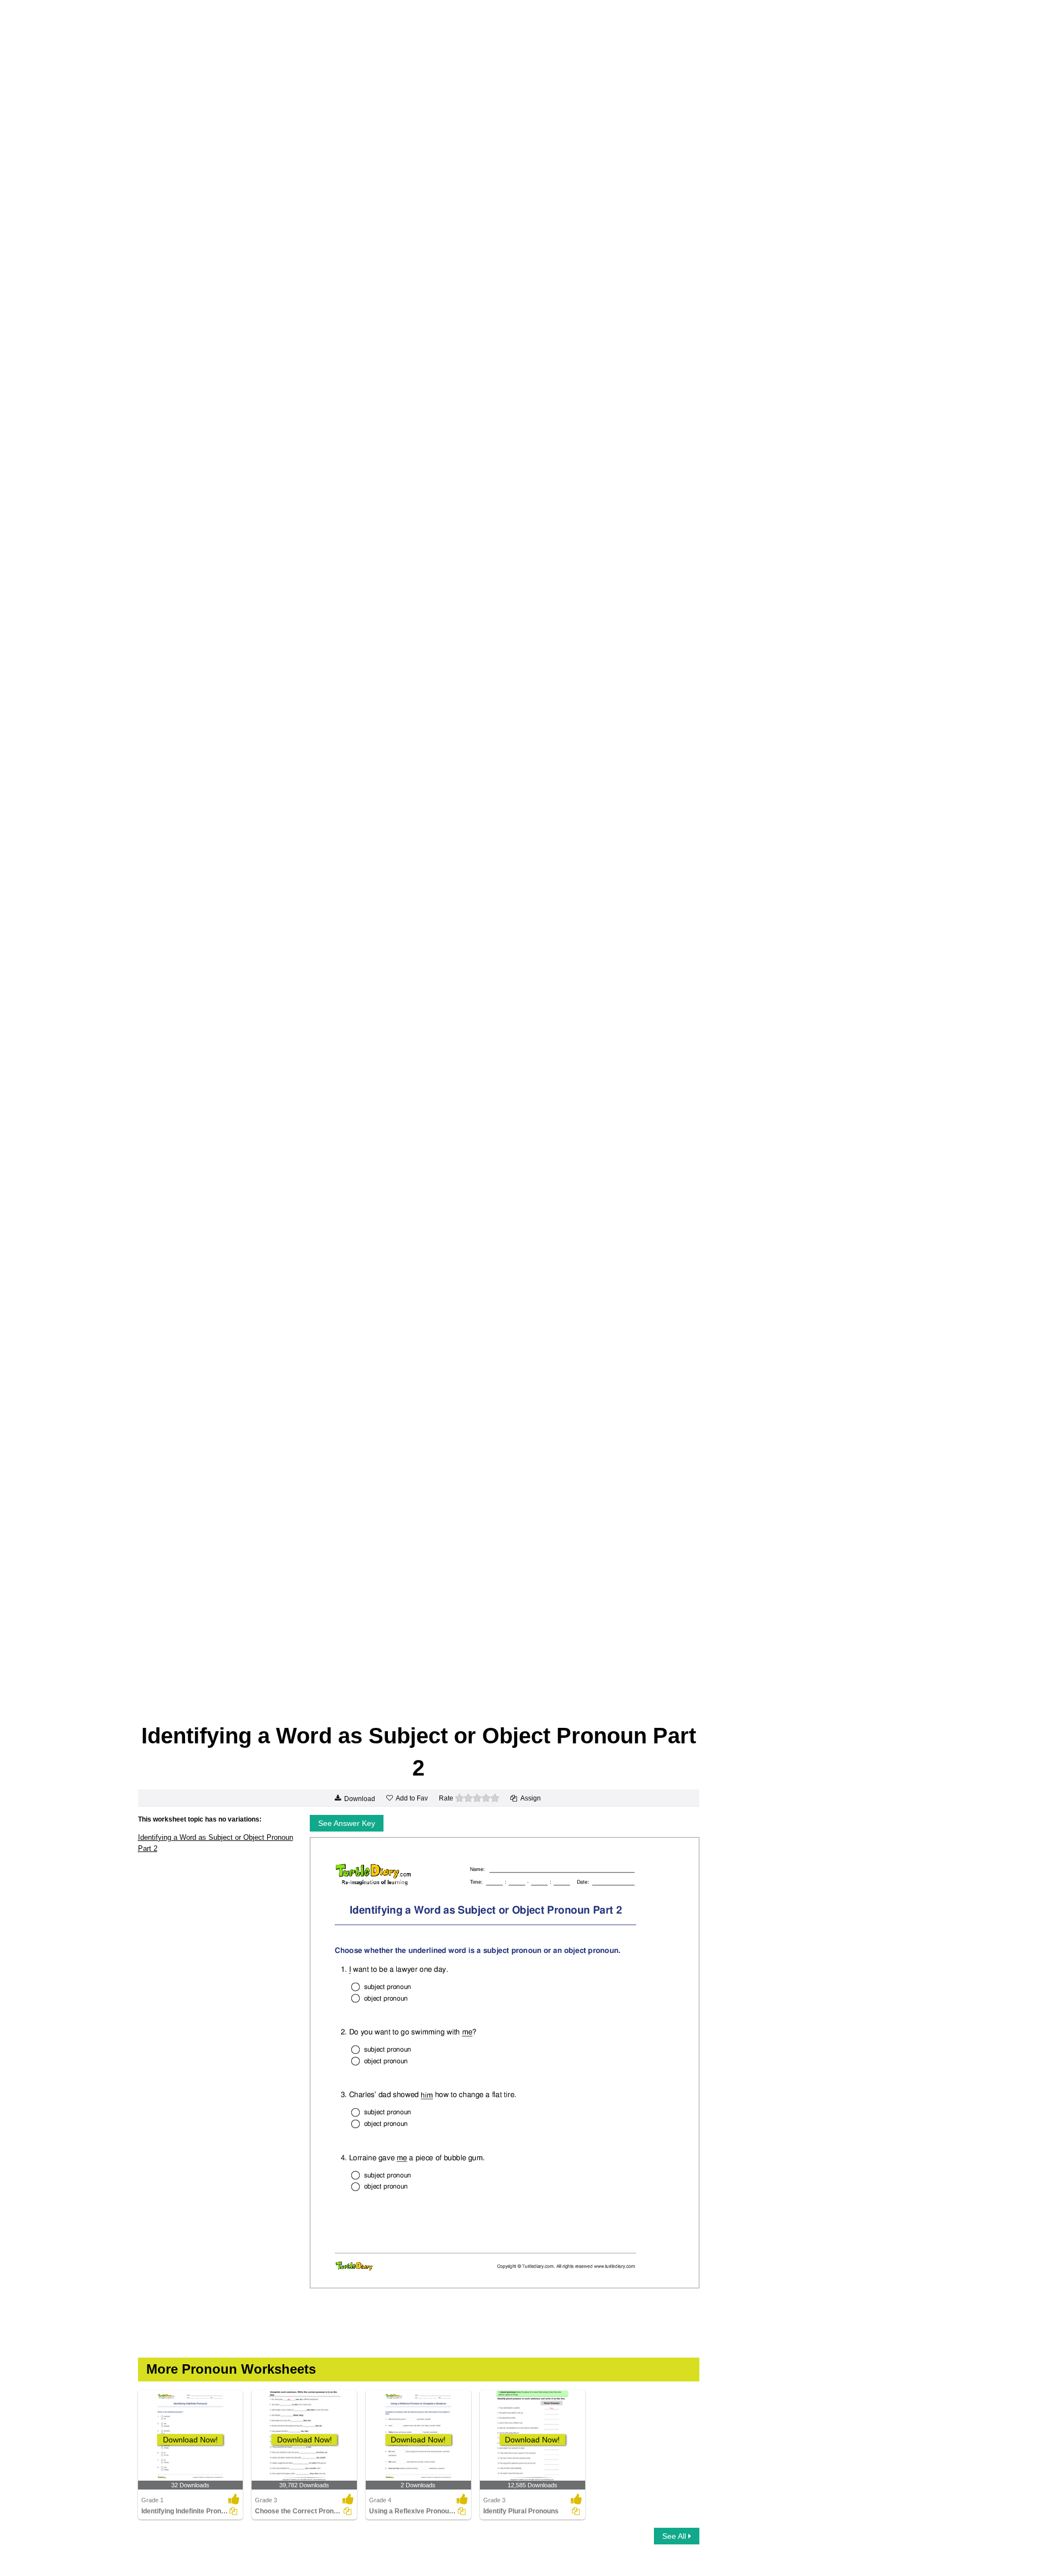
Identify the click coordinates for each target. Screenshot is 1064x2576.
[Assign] (233, 2511)
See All (675, 2536)
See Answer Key (347, 1823)
